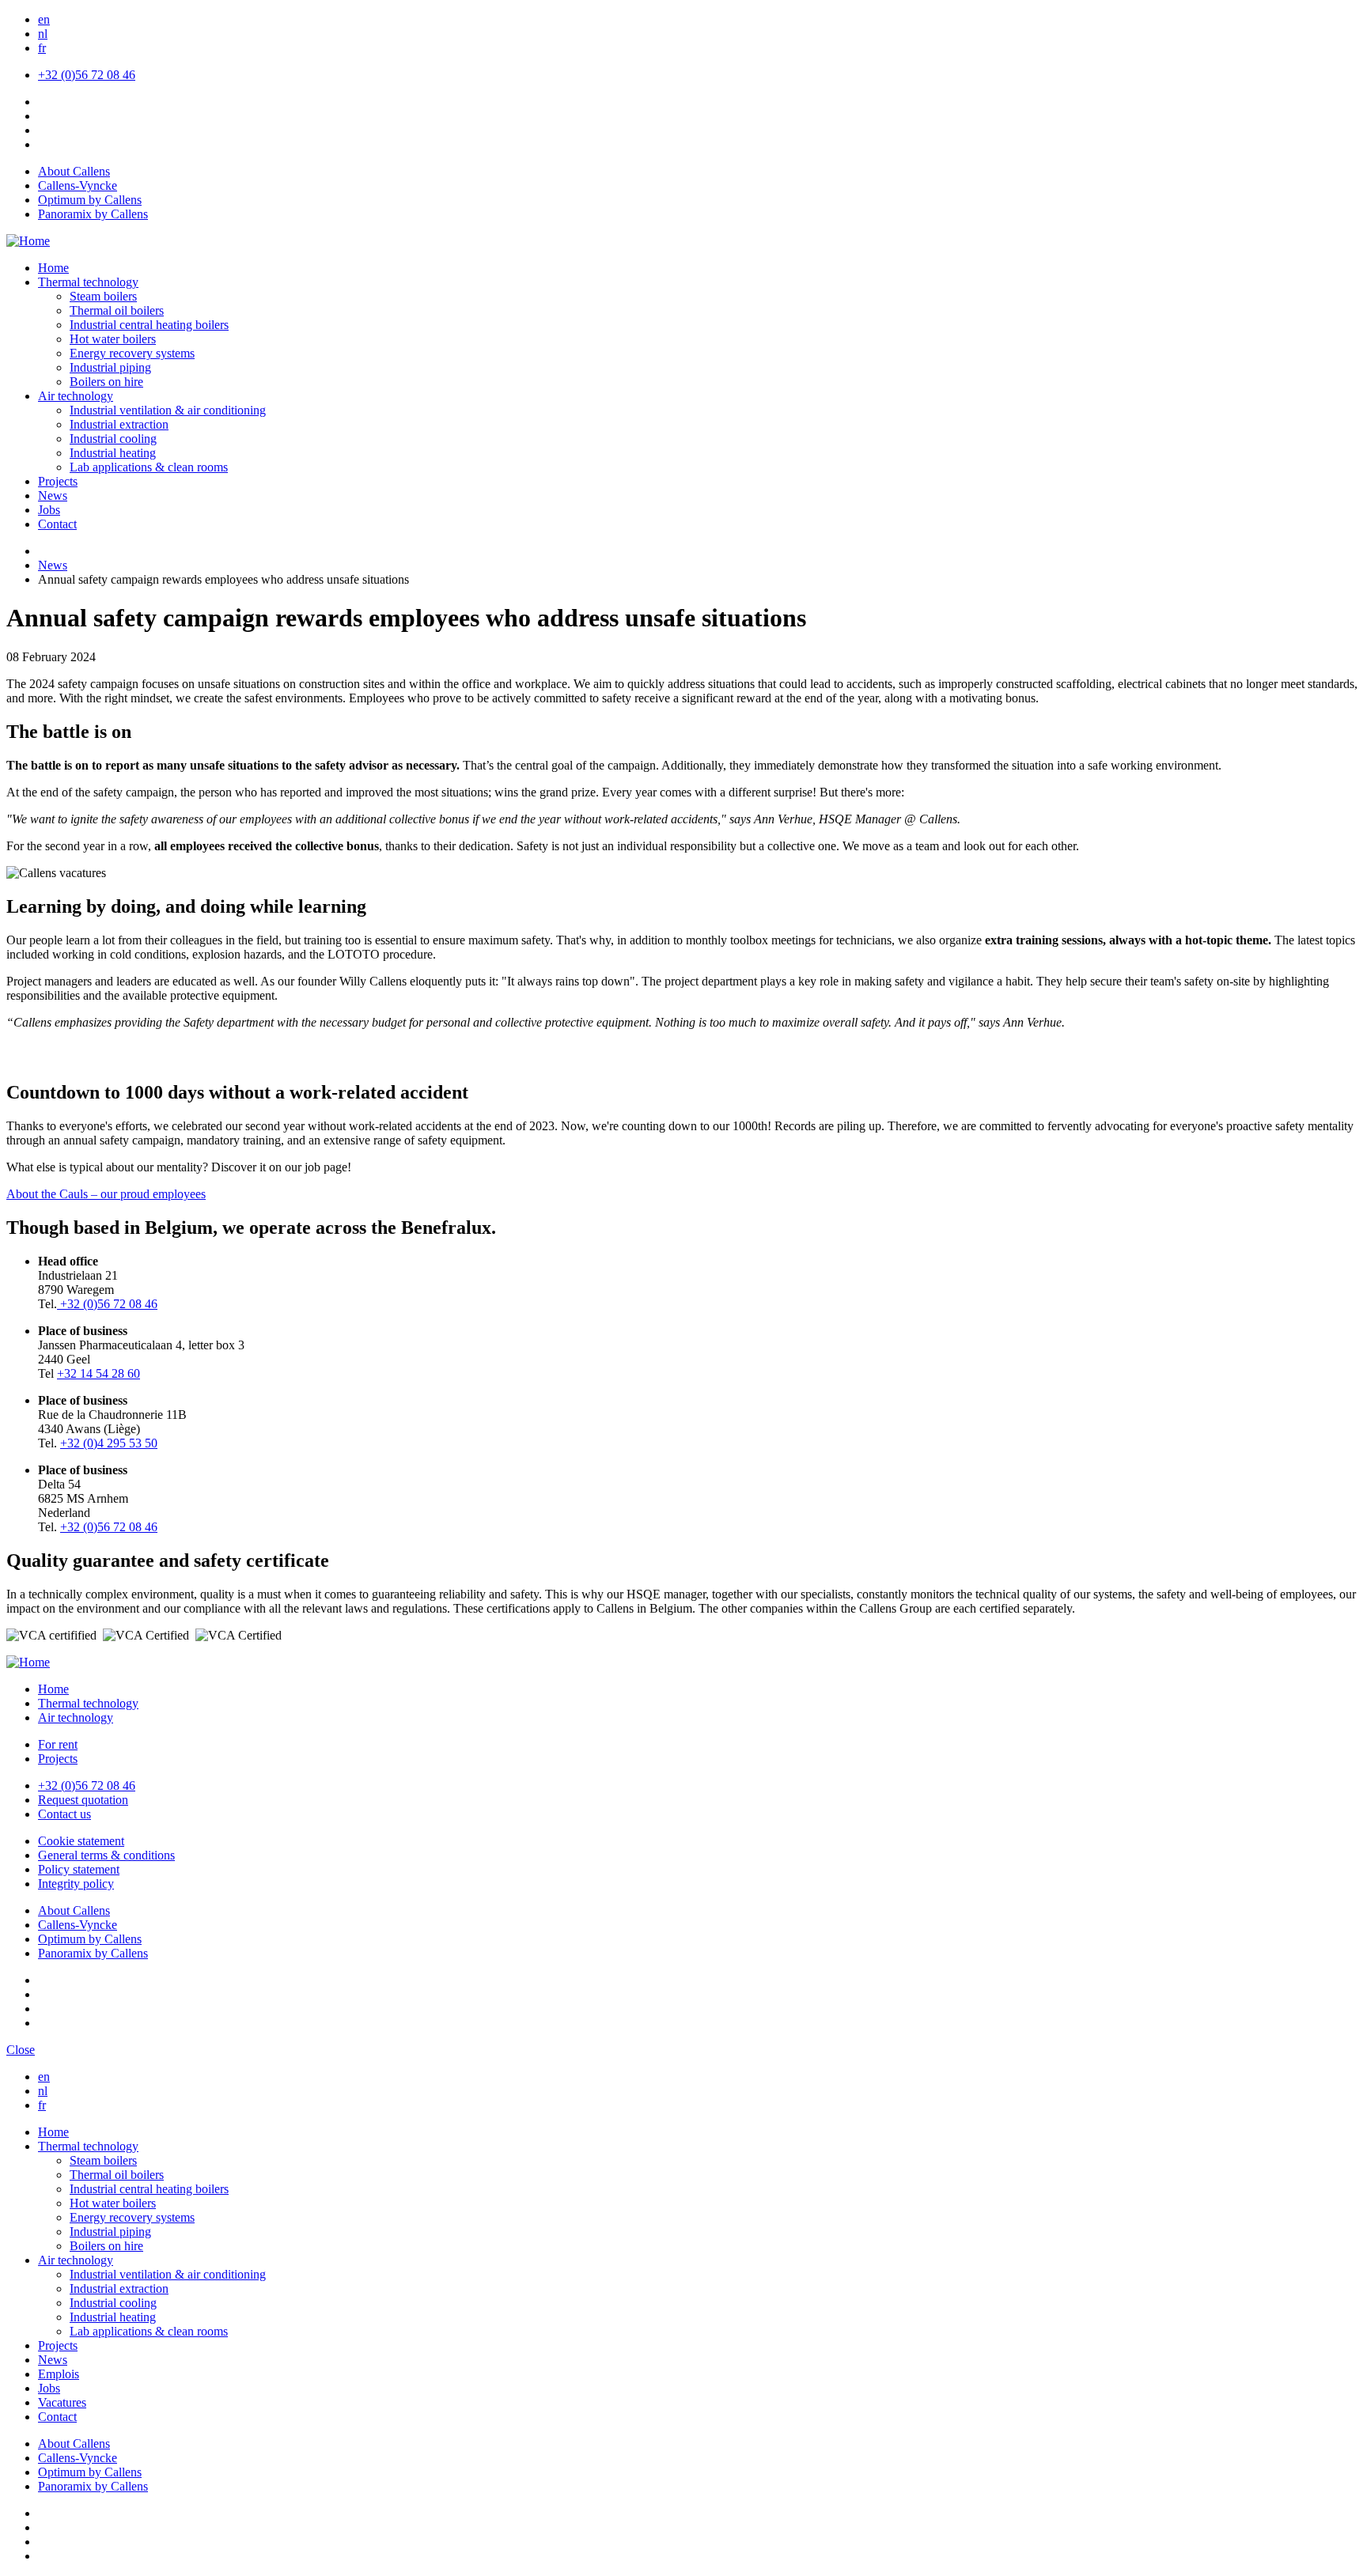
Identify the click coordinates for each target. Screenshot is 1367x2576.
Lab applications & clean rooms (149, 467)
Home (53, 268)
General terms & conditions (106, 1855)
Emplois (59, 2374)
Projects (58, 481)
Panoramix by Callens (93, 214)
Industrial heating (113, 453)
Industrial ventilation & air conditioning (168, 410)
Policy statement (79, 1869)
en (44, 19)
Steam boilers (103, 296)
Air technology (76, 396)
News (53, 496)
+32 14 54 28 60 (98, 1373)
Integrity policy (76, 1884)
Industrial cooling (113, 439)
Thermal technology (88, 282)
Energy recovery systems (132, 353)
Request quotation (83, 1800)
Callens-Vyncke (78, 185)
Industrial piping (110, 367)
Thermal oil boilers (117, 310)
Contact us (64, 1814)
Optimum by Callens (90, 200)
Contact (57, 524)
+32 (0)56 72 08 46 (87, 75)
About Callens (74, 171)
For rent (58, 1744)
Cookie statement (81, 1841)
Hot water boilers (113, 339)
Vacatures (62, 2402)
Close (21, 2050)
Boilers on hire (106, 382)
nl (43, 34)
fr (42, 48)
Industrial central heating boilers (149, 325)
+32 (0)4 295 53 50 (109, 1443)
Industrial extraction (119, 424)
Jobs (49, 510)
